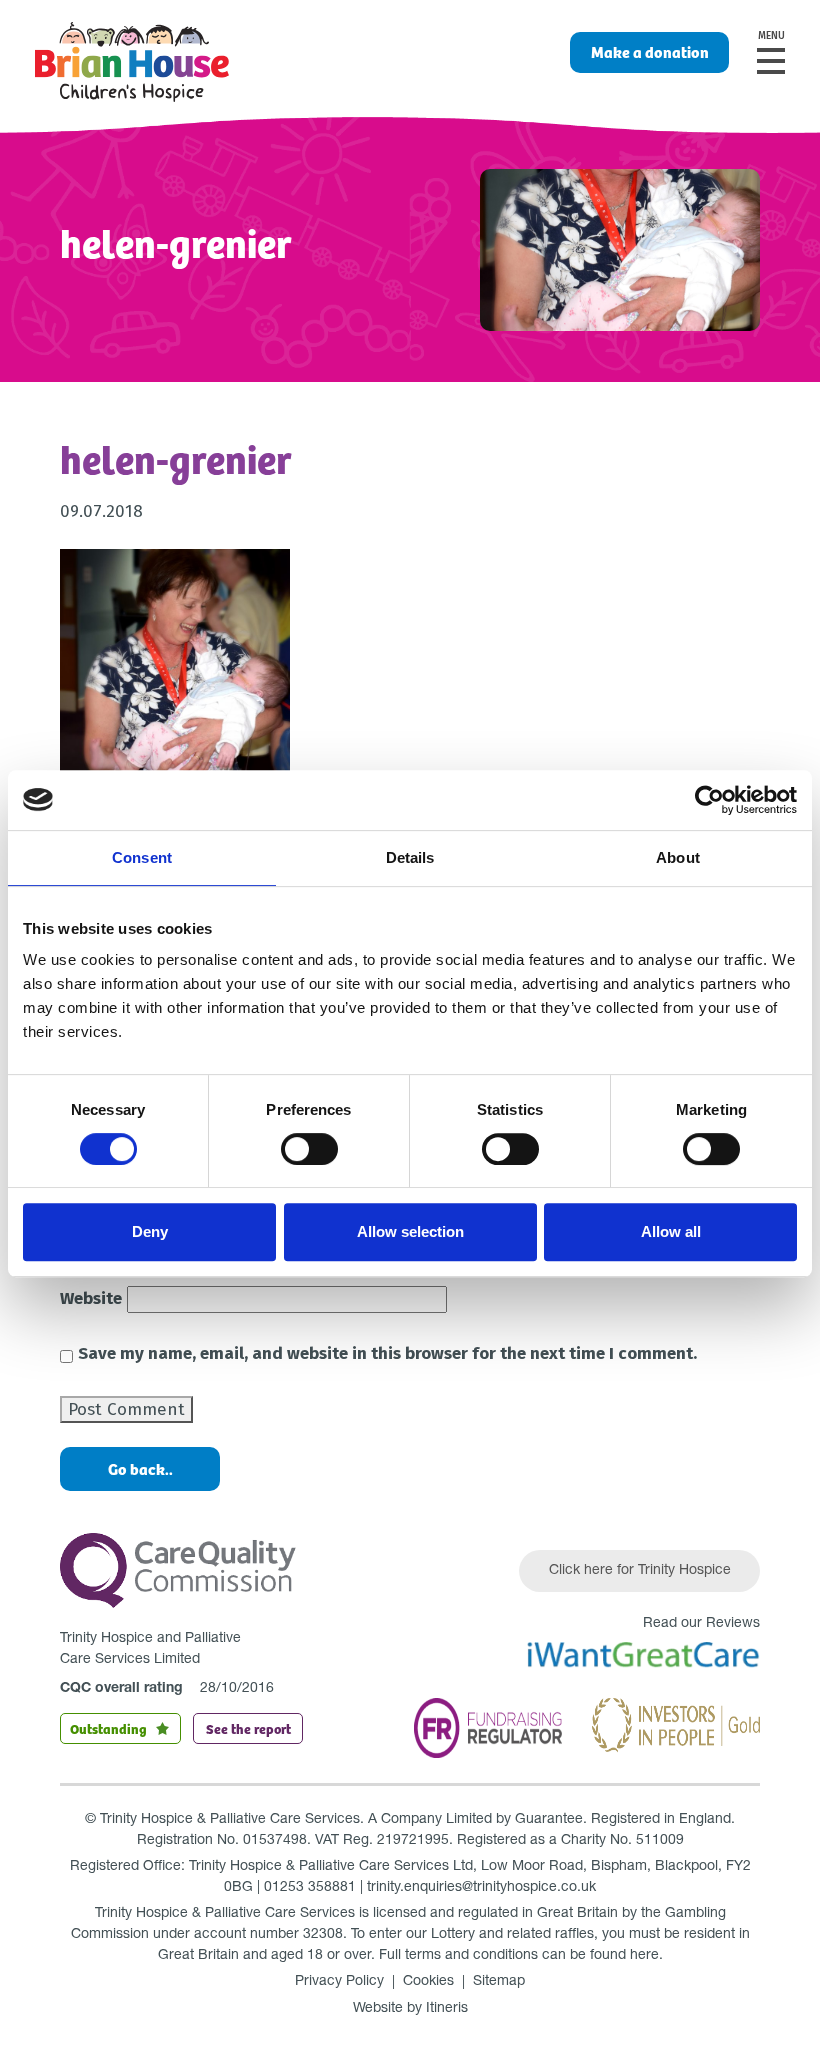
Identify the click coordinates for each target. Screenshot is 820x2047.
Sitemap (499, 1982)
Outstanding (108, 1728)
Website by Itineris (410, 2009)
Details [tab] (410, 857)
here (644, 1956)
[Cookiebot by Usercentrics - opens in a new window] (709, 800)
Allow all (671, 1231)
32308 (323, 1935)
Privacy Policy (339, 1982)
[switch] (309, 1149)
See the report (248, 1728)
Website (91, 1298)
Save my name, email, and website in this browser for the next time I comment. (387, 1353)
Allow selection (410, 1231)
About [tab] (678, 857)
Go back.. (140, 1468)
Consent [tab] (142, 857)
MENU (771, 36)
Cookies (428, 1982)
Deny (150, 1231)
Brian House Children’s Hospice (132, 62)
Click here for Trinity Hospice (640, 1571)
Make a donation (650, 51)
